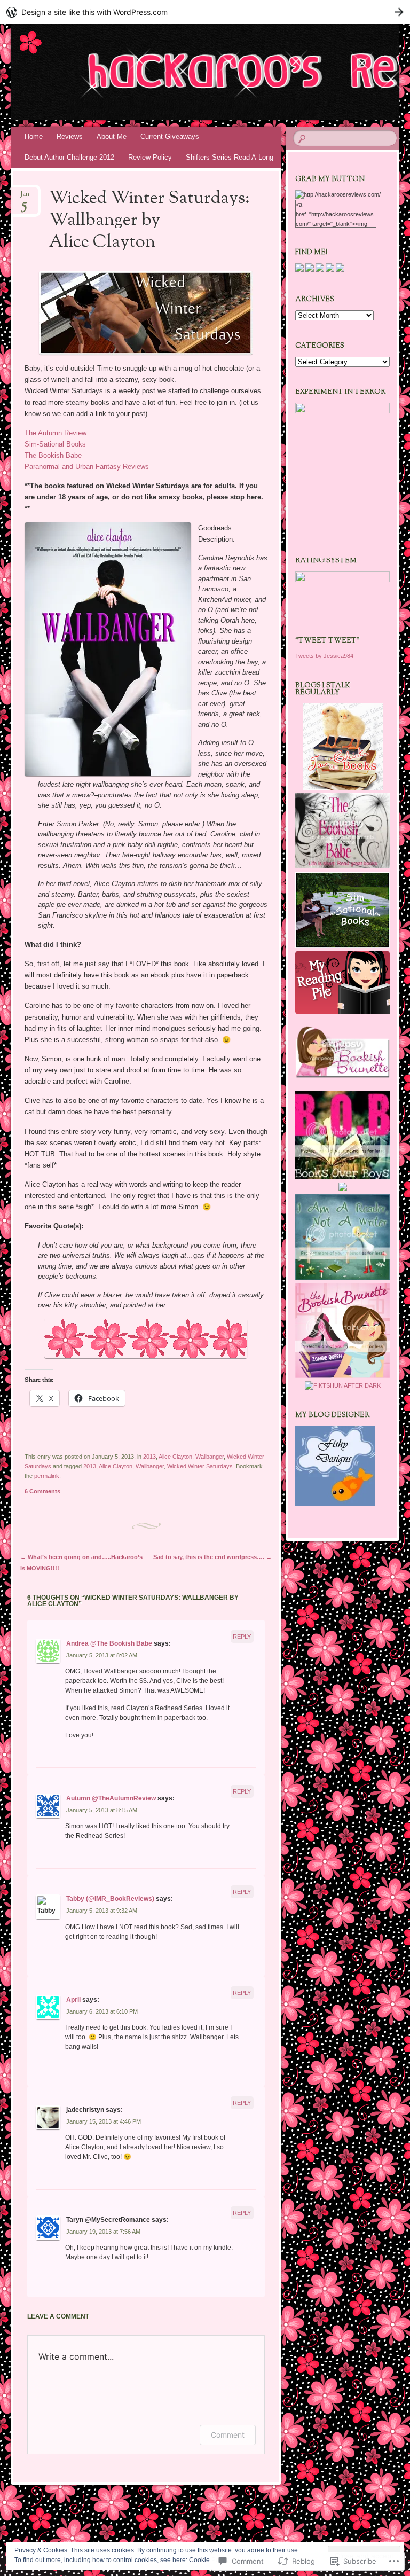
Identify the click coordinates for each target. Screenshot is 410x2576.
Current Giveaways (170, 136)
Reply (242, 1637)
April (73, 2000)
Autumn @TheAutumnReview (111, 1798)
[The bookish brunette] (342, 1376)
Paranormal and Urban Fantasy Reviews (87, 467)
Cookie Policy (209, 2560)
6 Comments (42, 1491)
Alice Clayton (175, 1457)
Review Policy (150, 157)
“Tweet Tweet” (328, 641)
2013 (149, 1457)
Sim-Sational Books (55, 444)
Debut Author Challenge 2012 (69, 157)
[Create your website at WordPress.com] (205, 12)
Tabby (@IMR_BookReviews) (110, 1899)
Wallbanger (210, 1457)
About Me (112, 136)
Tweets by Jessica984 (324, 656)
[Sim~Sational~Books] (342, 946)
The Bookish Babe (53, 455)
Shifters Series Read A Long (230, 157)
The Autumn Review (56, 433)
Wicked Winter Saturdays (200, 1466)
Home (34, 136)
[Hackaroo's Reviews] (175, 72)
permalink (47, 1476)
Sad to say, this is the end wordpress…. (212, 1557)
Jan (25, 197)
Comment (228, 2435)
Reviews (70, 136)
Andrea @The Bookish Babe (109, 1643)
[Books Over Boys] (342, 1177)
